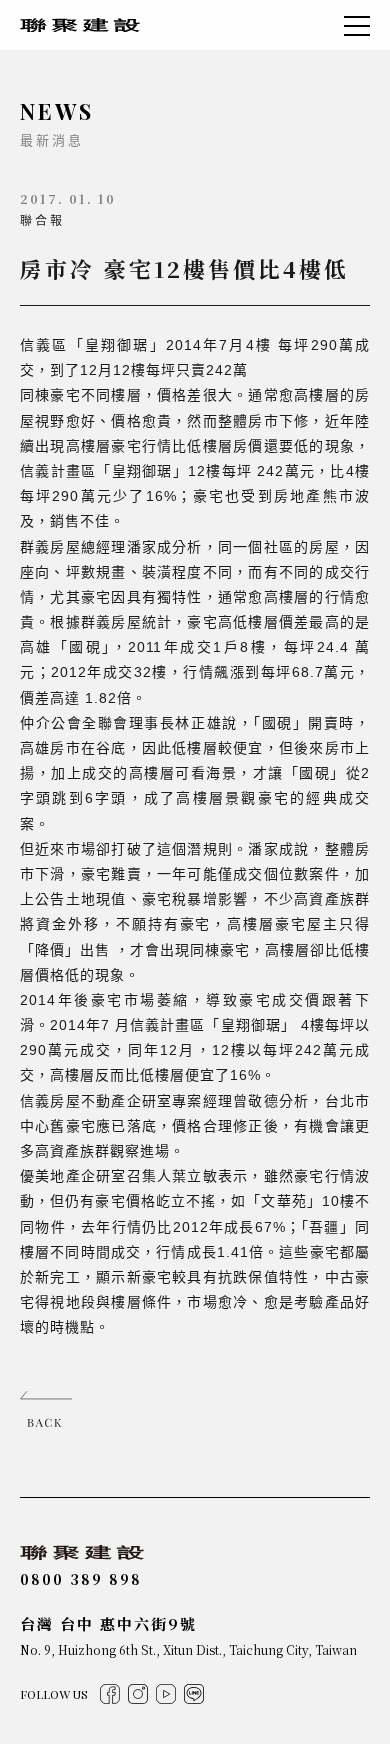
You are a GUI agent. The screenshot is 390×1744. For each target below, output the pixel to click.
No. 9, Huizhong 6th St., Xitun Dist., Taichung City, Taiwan (188, 1649)
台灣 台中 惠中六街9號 (108, 1623)
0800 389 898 (81, 1579)
